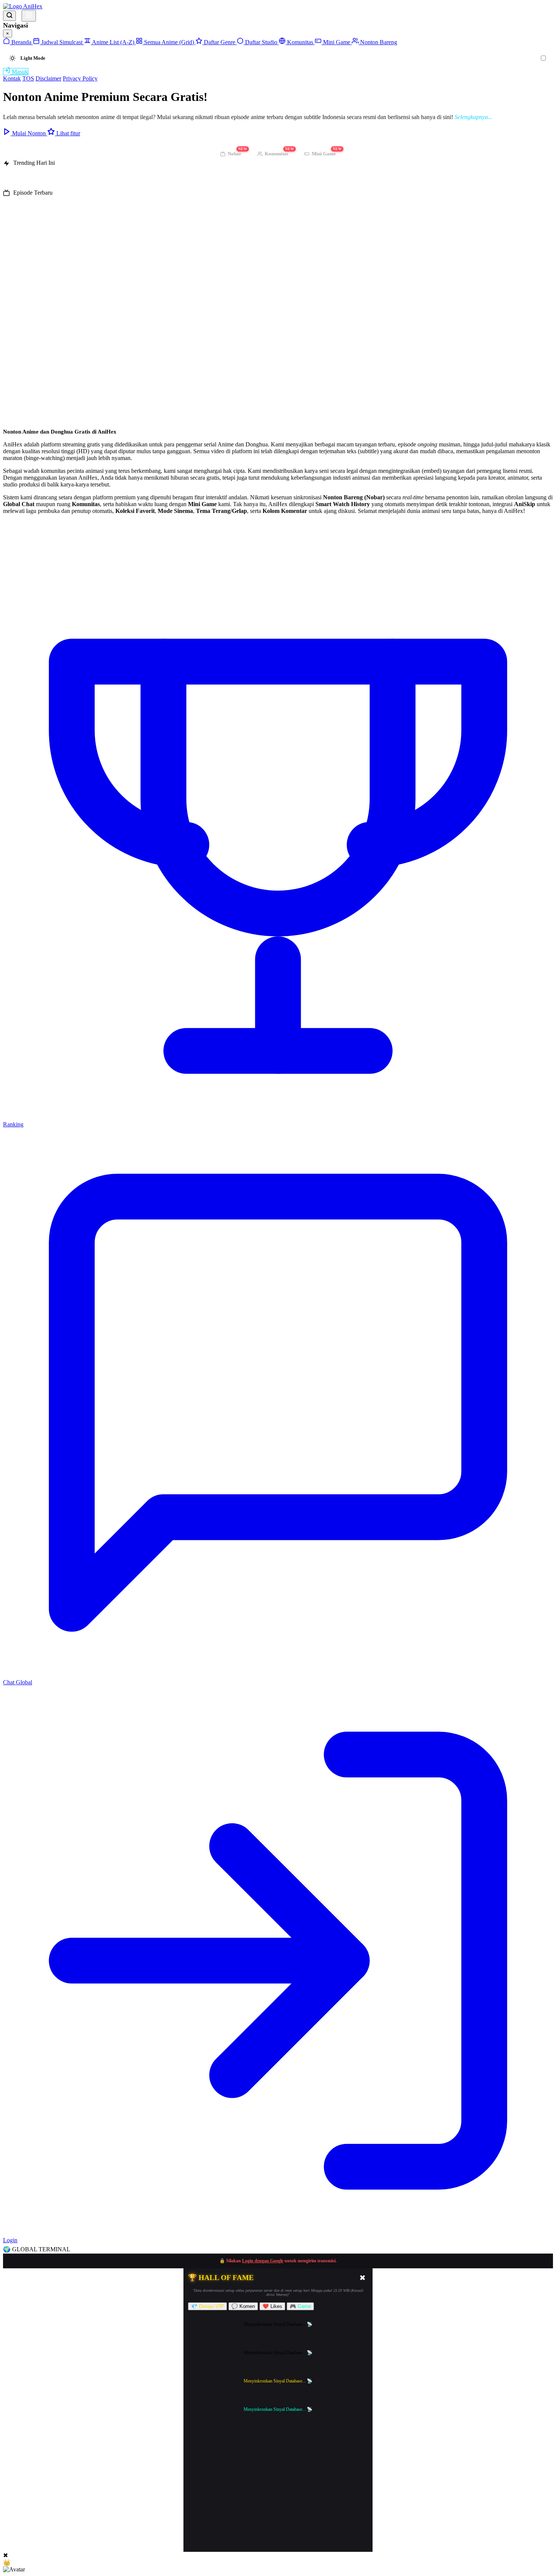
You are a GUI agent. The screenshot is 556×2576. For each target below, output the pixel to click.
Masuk (19, 72)
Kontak (12, 78)
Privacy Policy (80, 78)
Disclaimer (48, 78)
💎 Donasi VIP (207, 2306)
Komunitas (300, 42)
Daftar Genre (220, 42)
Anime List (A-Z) (113, 42)
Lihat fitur (68, 133)
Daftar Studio (261, 42)
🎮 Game (300, 2306)
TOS (28, 78)
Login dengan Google (263, 2261)
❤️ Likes (272, 2306)
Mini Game (337, 42)
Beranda (21, 42)
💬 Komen (243, 2306)
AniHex (32, 6)
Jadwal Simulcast (62, 42)
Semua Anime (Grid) (169, 42)
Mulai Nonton (29, 133)
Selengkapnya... (474, 117)
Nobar (237, 152)
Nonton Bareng (378, 42)
